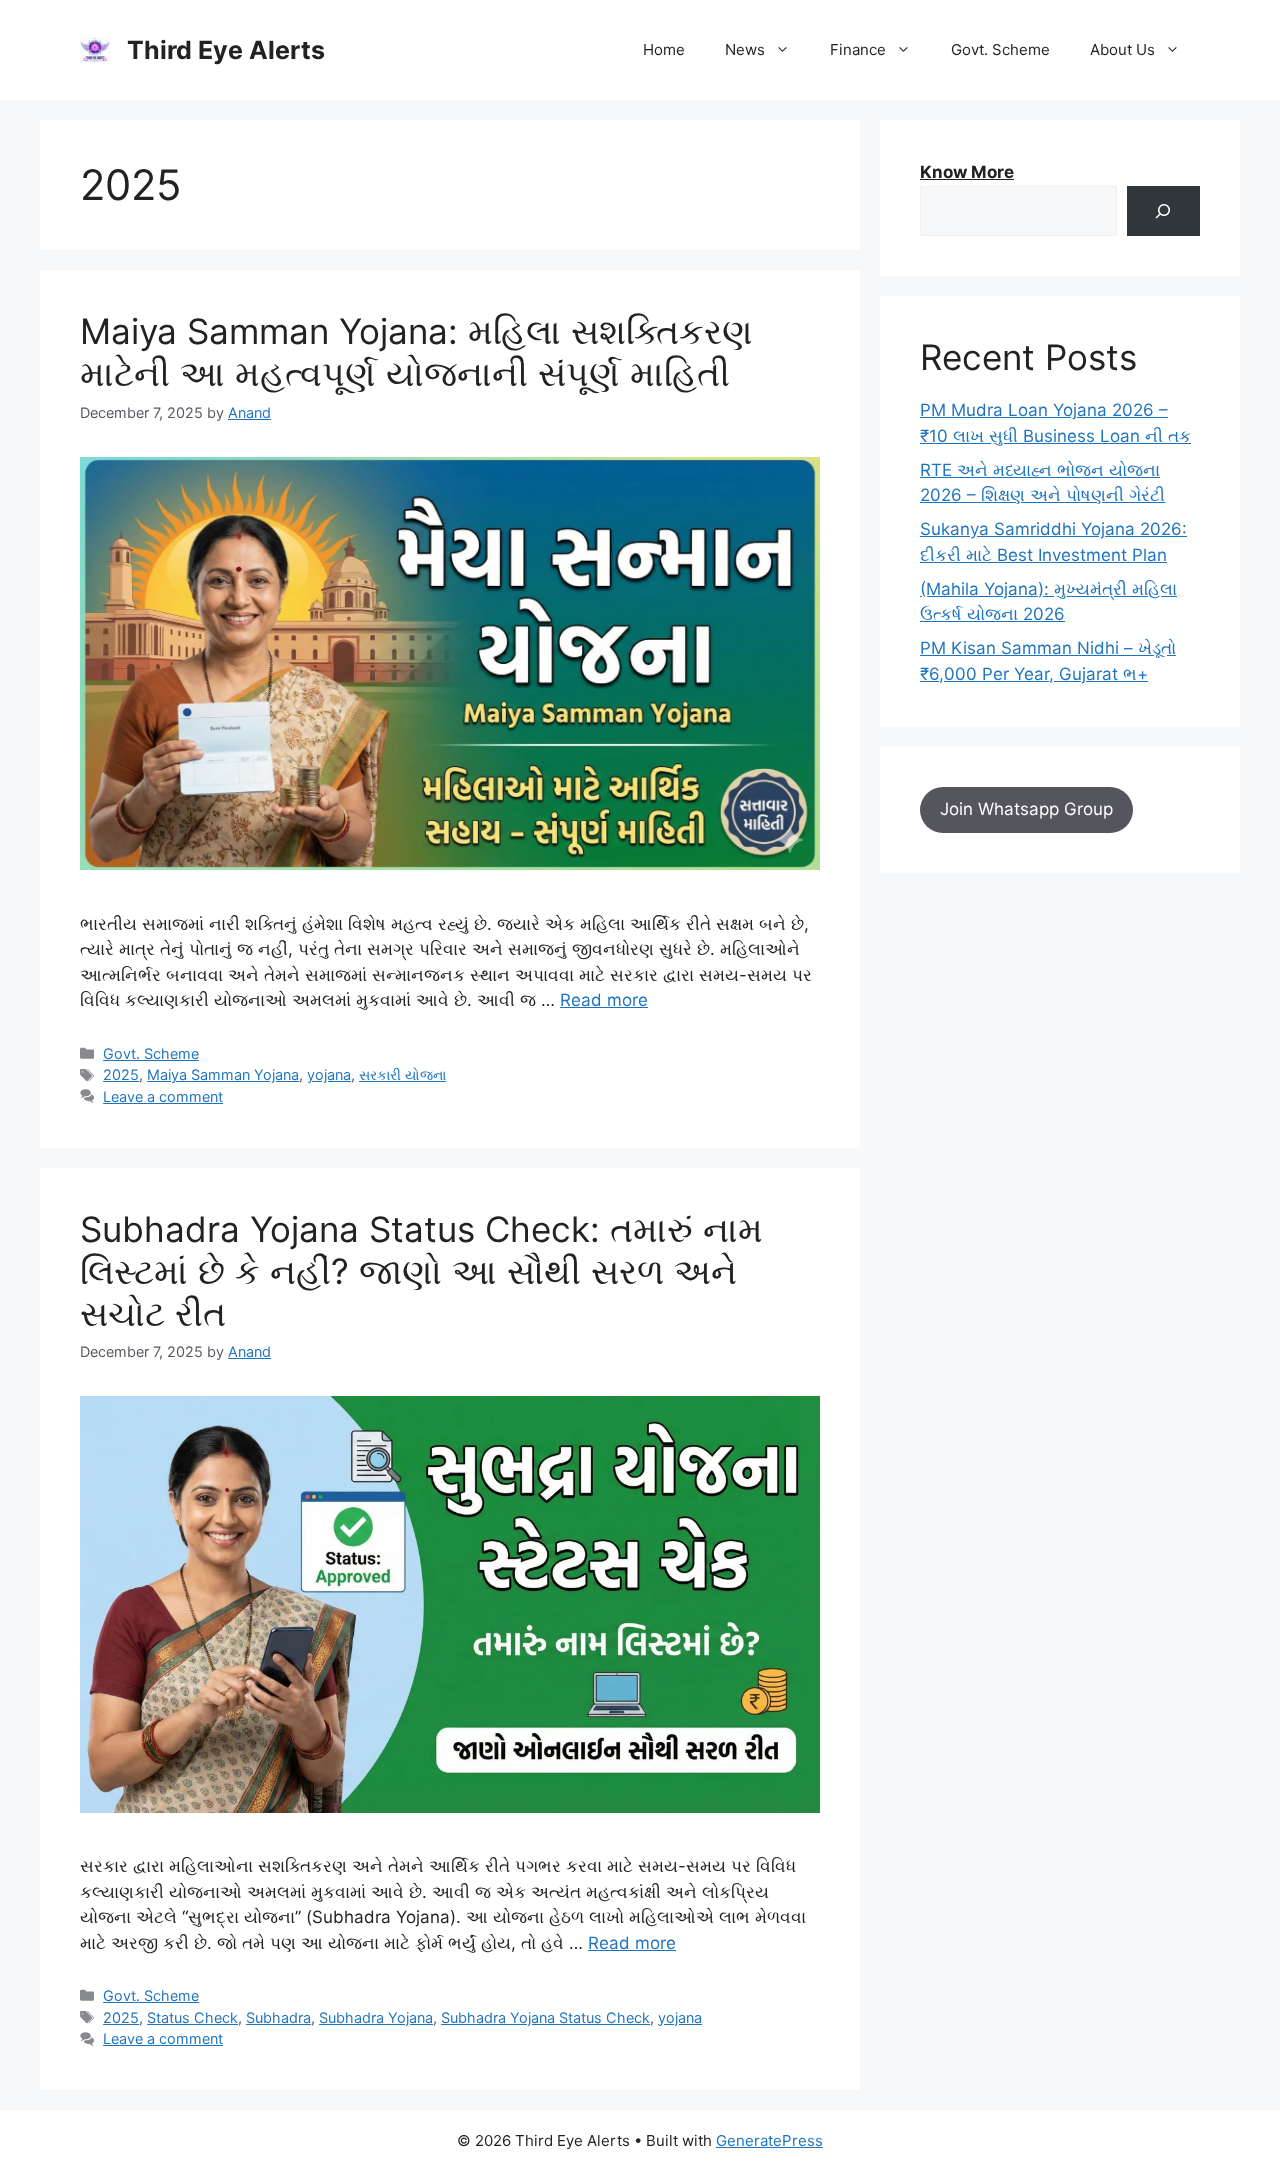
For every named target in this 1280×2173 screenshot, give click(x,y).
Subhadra (278, 2017)
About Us (1122, 49)
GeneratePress (769, 2140)
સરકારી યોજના (402, 1074)
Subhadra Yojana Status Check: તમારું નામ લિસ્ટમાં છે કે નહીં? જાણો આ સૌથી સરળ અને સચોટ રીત (421, 1271)
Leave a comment (163, 1096)
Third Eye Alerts (226, 50)
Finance (858, 49)
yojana (329, 1074)
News (745, 49)
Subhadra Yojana (376, 2017)
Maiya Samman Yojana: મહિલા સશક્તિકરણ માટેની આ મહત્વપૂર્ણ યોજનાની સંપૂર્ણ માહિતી (416, 352)
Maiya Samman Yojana (223, 1074)
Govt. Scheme (1000, 49)
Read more (604, 1000)
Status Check (192, 2017)
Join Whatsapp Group (1026, 809)
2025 (121, 1074)
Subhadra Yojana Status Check (545, 2017)
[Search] (1163, 211)
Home (664, 49)
